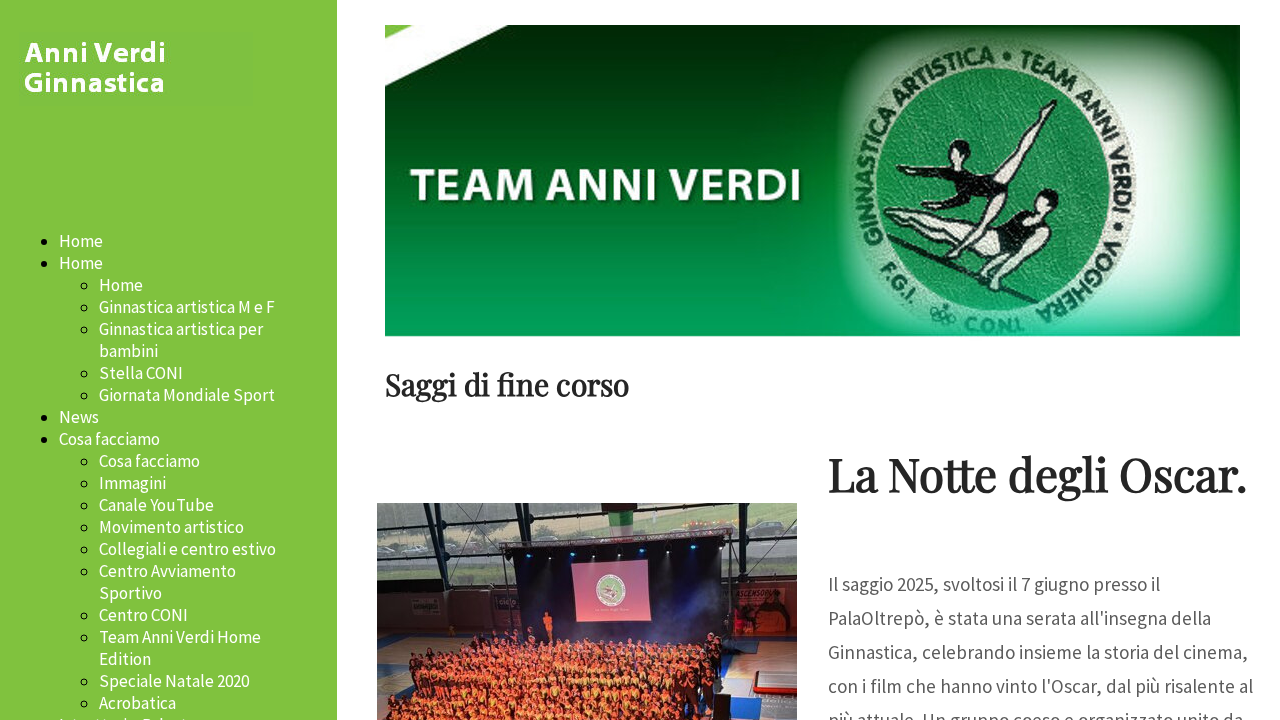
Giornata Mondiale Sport (187, 395)
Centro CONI (143, 615)
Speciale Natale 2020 (174, 681)
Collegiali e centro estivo (187, 549)
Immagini (132, 483)
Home (81, 241)
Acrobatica (137, 703)
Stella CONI (141, 373)
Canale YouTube (156, 505)
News (79, 417)
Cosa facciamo (109, 439)
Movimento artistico (171, 527)
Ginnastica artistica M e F (187, 307)
